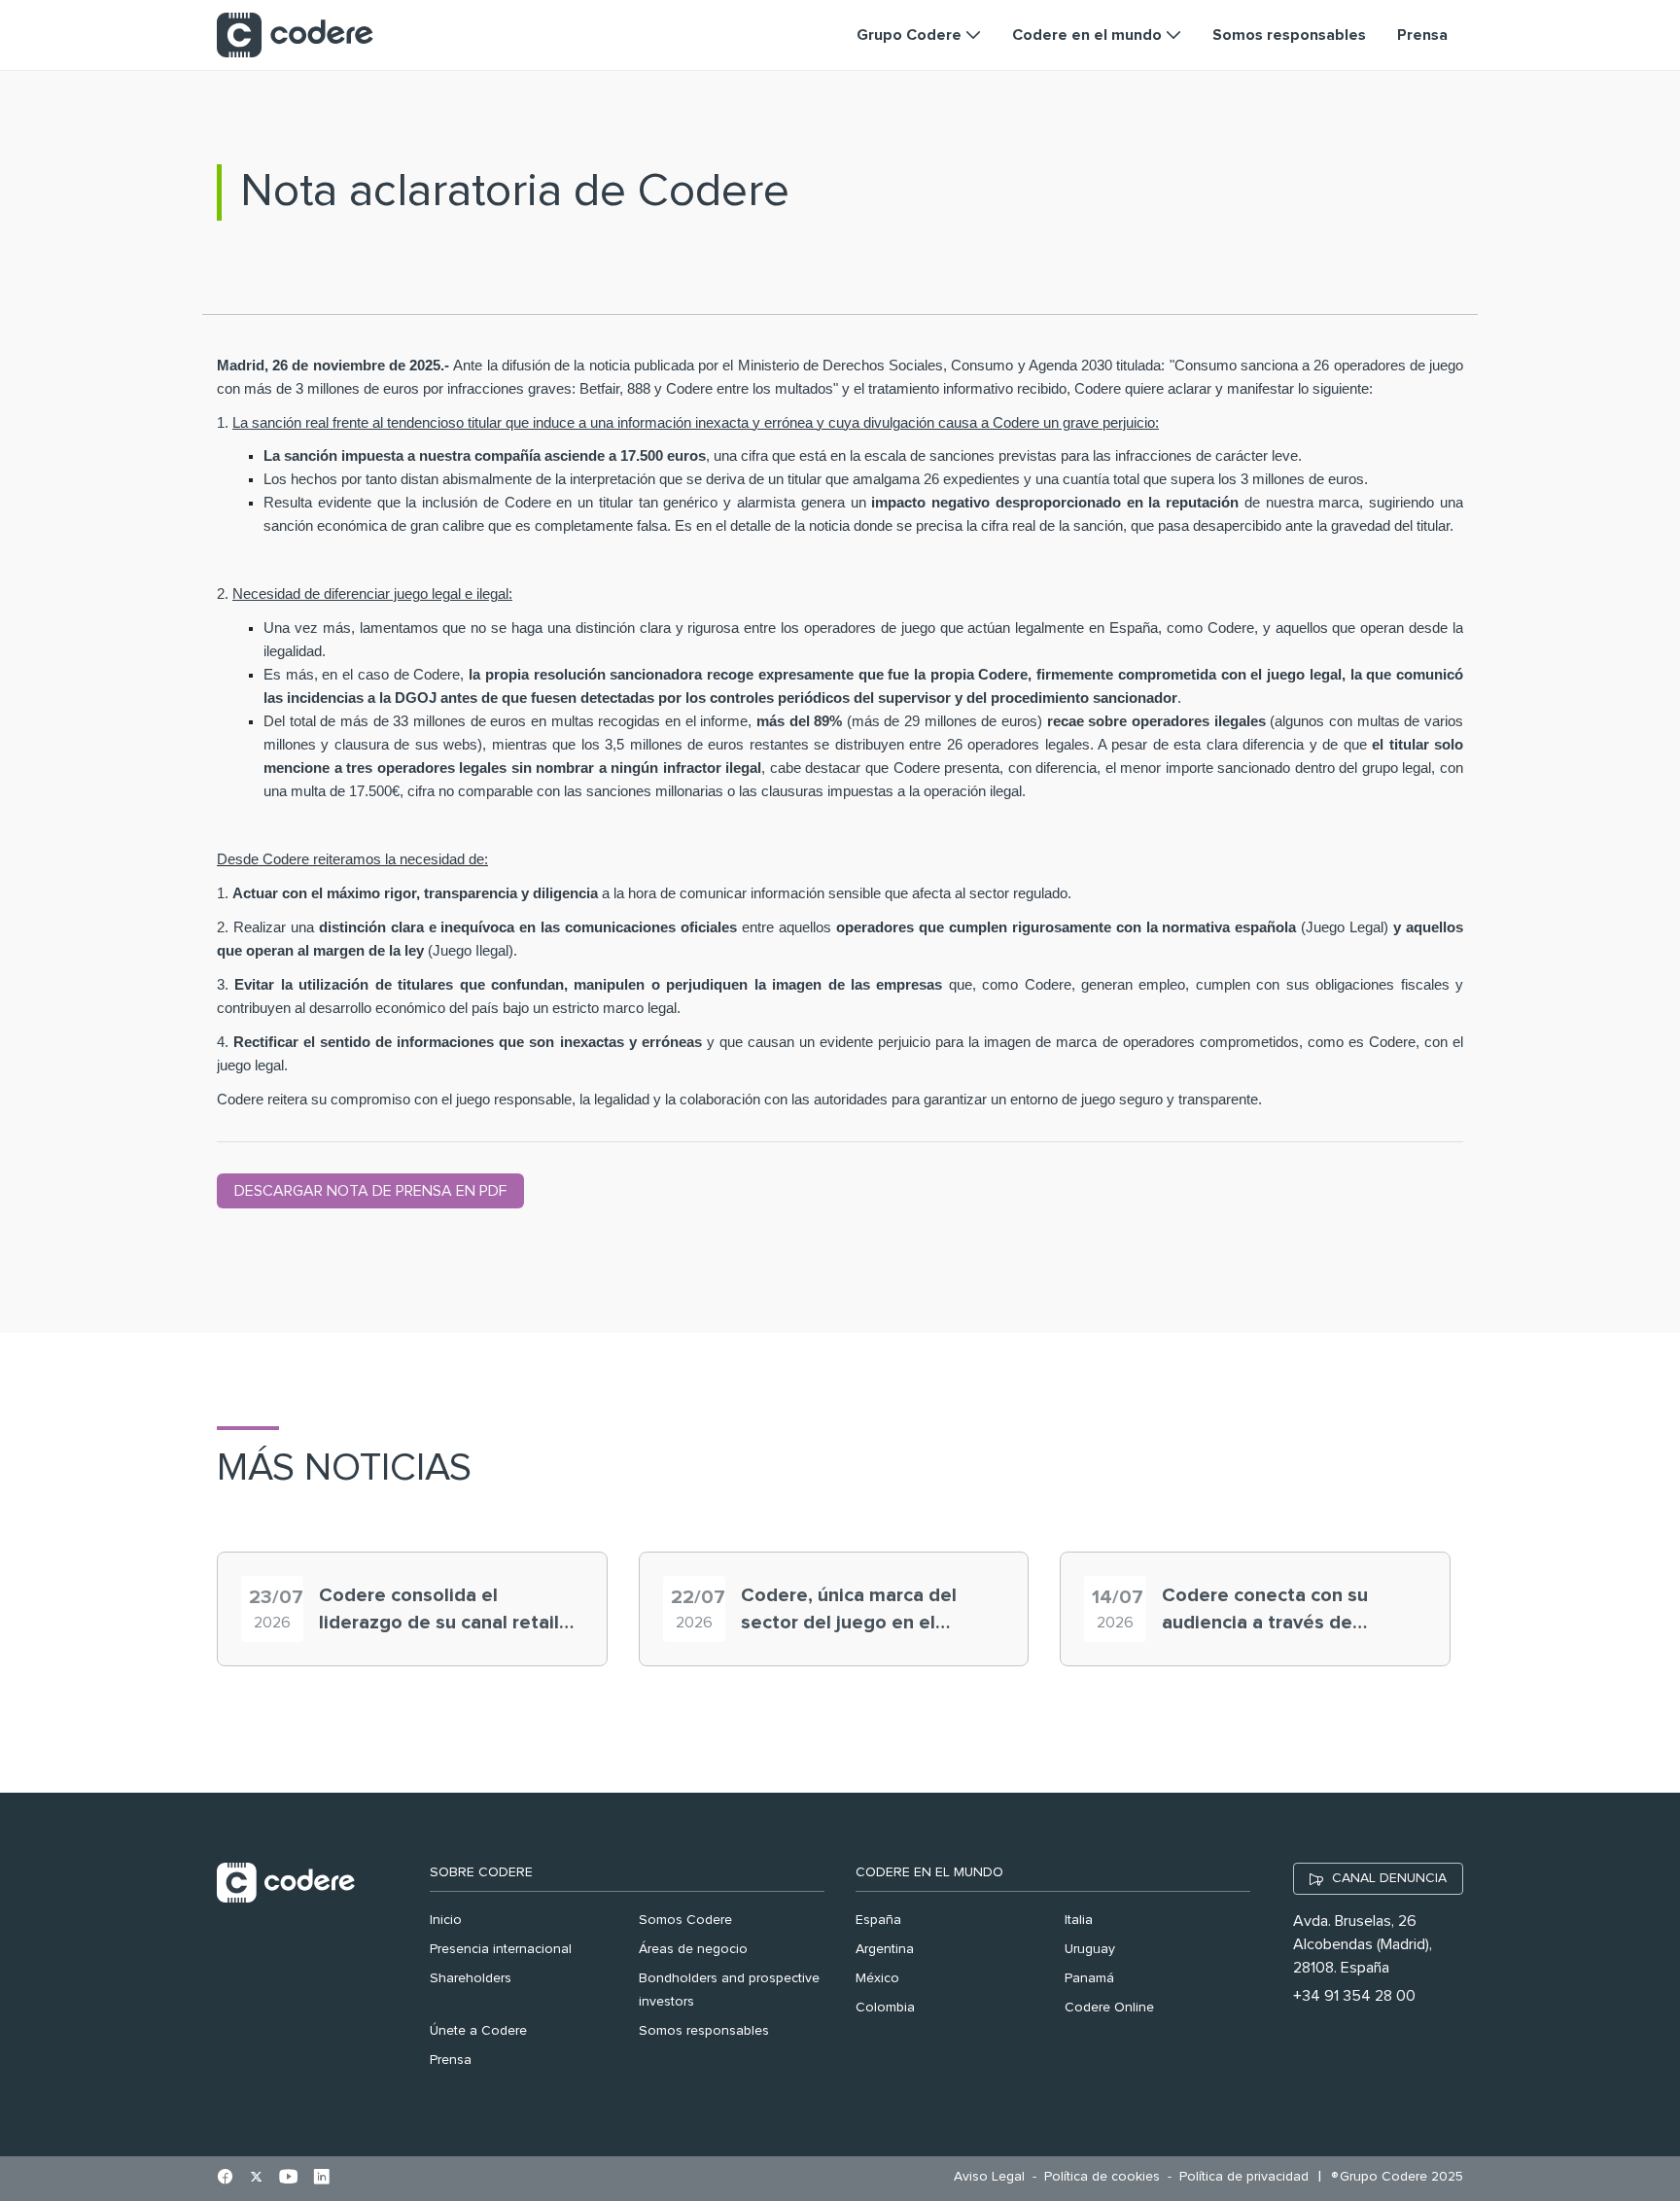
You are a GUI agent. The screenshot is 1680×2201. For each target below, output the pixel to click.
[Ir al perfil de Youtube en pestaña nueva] (288, 2179)
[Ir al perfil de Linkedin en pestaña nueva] (321, 2179)
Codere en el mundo (929, 1872)
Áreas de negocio (693, 1949)
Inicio (446, 1920)
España (878, 1920)
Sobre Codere (481, 1872)
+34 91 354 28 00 (1354, 1996)
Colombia (885, 2008)
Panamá (1089, 1978)
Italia (1079, 1920)
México (877, 1978)
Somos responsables (704, 2031)
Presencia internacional (501, 1949)
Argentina (885, 1949)
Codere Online (1109, 2008)
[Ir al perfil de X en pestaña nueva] (256, 2179)
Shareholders (471, 1978)
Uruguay (1090, 1949)
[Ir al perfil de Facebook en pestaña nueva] (225, 2179)
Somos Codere (685, 1920)
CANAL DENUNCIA (1389, 1878)
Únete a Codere (478, 2031)
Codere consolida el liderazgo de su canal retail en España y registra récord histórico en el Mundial (440, 1611)
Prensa (451, 2060)
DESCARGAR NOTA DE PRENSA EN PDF (370, 1191)
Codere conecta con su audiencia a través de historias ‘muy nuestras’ (1267, 1611)
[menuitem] (994, 2177)
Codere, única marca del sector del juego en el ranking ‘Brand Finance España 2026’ (849, 1611)
